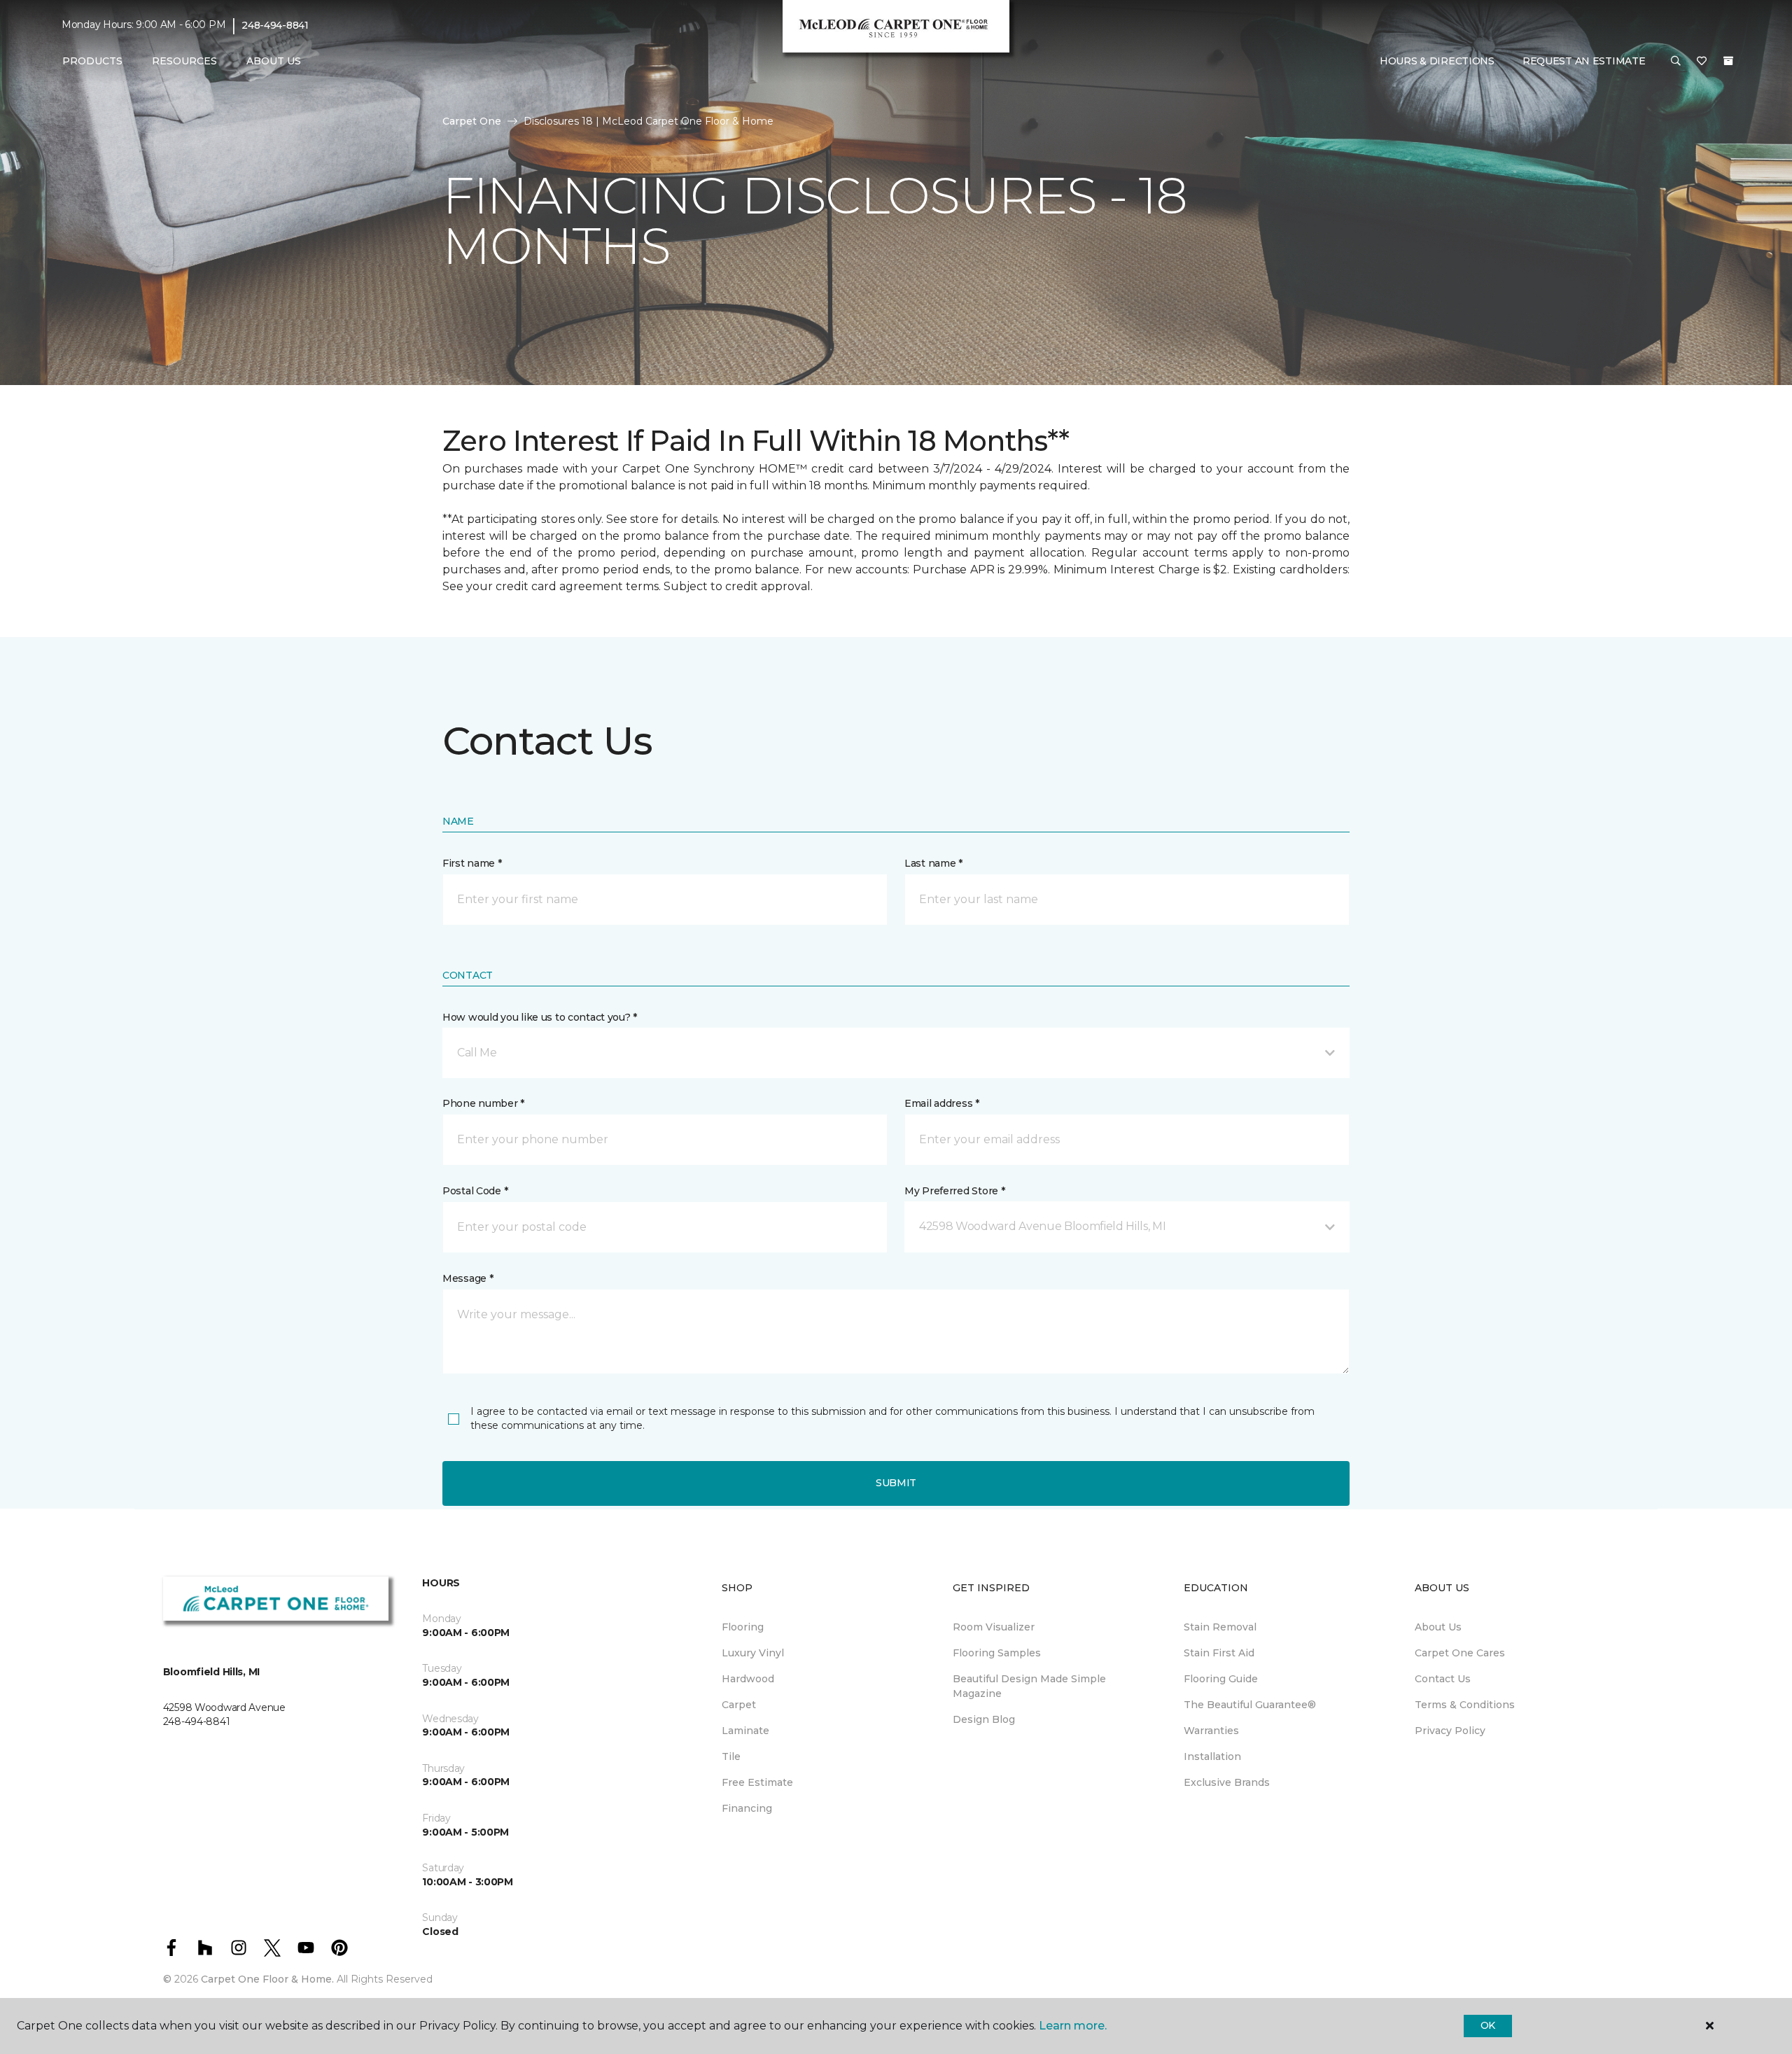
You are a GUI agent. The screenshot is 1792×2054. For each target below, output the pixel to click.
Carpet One (472, 121)
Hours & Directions (1437, 61)
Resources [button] (184, 61)
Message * (468, 1278)
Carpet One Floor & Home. (267, 1979)
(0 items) (1728, 61)
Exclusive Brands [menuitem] (1227, 1782)
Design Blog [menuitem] (984, 1719)
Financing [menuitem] (747, 1808)
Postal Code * (475, 1191)
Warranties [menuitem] (1211, 1731)
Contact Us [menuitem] (1443, 1679)
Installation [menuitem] (1212, 1756)
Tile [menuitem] (731, 1756)
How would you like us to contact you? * (540, 1017)
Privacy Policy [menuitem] (1450, 1731)
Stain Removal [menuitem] (1220, 1627)
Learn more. (1073, 2026)
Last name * (933, 863)
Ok (1488, 2025)
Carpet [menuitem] (739, 1705)
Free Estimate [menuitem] (757, 1782)
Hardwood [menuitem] (748, 1679)
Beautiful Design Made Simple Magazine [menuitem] (1029, 1686)
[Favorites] (1702, 62)
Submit (896, 1483)
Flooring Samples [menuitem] (997, 1653)
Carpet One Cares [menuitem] (1460, 1653)
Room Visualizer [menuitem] (994, 1627)
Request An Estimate (1584, 61)
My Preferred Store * (954, 1191)
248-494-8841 (275, 25)
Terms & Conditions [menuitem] (1465, 1705)
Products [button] (92, 61)
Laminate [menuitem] (745, 1731)
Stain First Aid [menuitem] (1219, 1653)
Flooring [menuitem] (743, 1627)
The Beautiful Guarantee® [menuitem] (1250, 1705)
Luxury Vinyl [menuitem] (753, 1653)
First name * (472, 863)
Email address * (942, 1103)
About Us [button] (274, 61)
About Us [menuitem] (1438, 1627)
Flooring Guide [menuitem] (1221, 1679)
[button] (1676, 62)
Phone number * (483, 1103)
